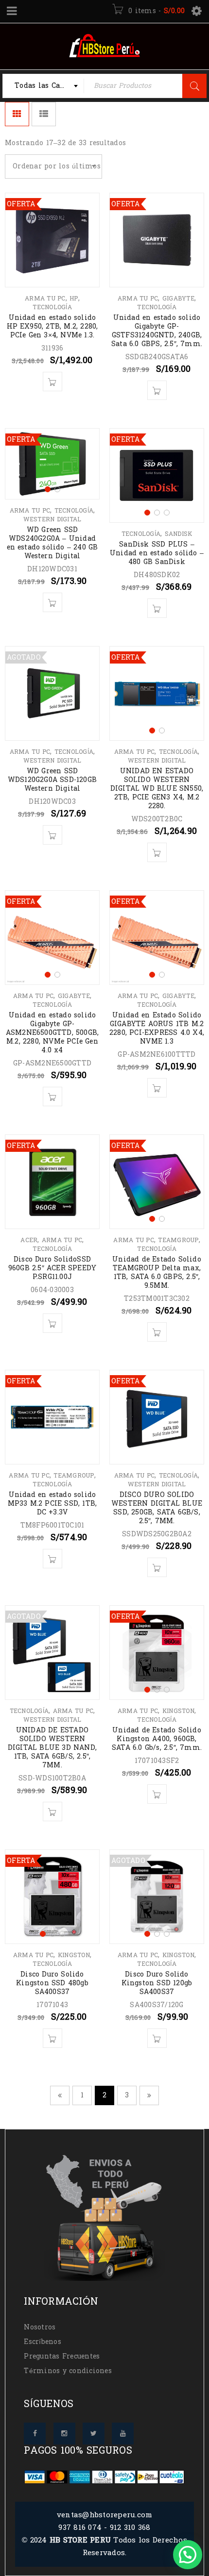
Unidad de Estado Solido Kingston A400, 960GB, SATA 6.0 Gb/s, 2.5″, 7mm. (157, 1739)
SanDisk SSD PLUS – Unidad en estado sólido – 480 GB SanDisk (157, 553)
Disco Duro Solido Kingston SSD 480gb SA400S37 (52, 1983)
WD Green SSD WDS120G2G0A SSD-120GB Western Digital (52, 780)
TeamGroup (178, 1240)
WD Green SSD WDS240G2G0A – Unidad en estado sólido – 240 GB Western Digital (52, 543)
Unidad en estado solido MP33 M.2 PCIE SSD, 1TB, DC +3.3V (52, 1504)
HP (74, 299)
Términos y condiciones (68, 2371)
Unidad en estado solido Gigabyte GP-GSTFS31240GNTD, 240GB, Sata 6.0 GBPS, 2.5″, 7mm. (157, 331)
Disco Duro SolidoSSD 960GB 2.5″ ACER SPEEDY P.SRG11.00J (52, 1268)
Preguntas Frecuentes (62, 2356)
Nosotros (40, 2327)
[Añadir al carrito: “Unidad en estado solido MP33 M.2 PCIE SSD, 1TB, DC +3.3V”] (52, 1559)
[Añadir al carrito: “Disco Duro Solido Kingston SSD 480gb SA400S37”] (52, 2038)
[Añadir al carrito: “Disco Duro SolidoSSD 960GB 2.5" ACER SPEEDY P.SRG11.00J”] (52, 1323)
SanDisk (179, 534)
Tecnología (52, 307)
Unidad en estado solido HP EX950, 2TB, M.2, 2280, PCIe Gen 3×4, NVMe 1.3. (52, 326)
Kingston (178, 1711)
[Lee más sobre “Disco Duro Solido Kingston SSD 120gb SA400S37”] (157, 2038)
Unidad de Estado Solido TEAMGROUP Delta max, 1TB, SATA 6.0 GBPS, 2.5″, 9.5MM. (157, 1272)
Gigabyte (178, 299)
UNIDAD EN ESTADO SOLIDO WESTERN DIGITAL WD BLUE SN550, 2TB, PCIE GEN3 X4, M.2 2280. (157, 789)
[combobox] (43, 86)
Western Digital (52, 519)
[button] (188, 2555)
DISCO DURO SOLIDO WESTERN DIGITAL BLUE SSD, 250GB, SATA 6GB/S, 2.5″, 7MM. (157, 1508)
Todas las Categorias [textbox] (49, 86)
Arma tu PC (45, 299)
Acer (29, 1240)
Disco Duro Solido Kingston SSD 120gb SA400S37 (157, 1983)
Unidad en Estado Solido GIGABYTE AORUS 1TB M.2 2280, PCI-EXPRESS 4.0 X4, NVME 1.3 (157, 1028)
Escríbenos (43, 2342)
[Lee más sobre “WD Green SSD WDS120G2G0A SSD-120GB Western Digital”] (52, 835)
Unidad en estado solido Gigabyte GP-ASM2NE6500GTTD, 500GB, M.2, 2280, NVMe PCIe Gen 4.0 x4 (52, 1033)
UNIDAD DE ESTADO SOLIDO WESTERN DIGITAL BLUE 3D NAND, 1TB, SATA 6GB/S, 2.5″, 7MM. (52, 1748)
